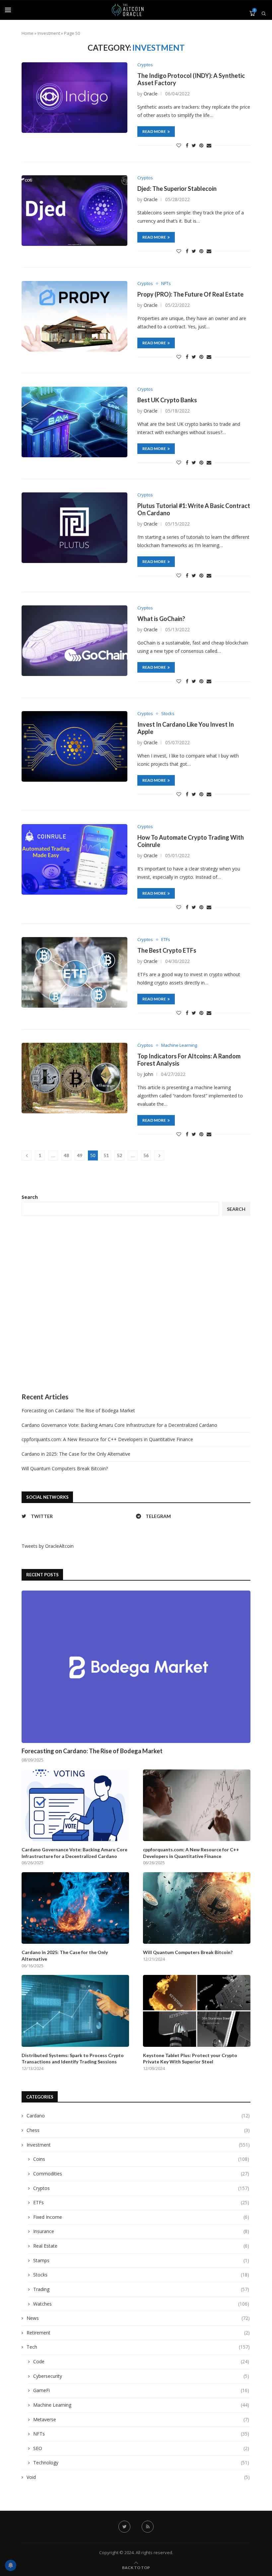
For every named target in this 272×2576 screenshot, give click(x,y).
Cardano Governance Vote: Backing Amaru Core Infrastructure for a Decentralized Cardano (119, 1425)
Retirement (138, 2333)
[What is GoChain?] (74, 641)
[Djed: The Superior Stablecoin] (74, 211)
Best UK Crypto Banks (167, 400)
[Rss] (148, 2527)
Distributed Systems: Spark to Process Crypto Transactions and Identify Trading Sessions (73, 2059)
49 (80, 1155)
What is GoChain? (161, 619)
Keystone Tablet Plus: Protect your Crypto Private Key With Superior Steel (190, 2059)
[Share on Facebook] (187, 145)
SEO (141, 2448)
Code (141, 2361)
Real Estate (141, 2246)
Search (30, 1197)
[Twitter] (124, 2527)
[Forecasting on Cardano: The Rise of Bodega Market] (136, 1667)
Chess (138, 2130)
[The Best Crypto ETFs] (74, 972)
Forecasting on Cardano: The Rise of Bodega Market (78, 1410)
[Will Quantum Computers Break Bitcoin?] (197, 1908)
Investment (49, 33)
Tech (138, 2347)
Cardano (138, 2116)
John (148, 1074)
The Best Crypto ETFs (167, 950)
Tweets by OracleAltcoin (48, 1546)
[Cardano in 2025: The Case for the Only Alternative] (75, 1908)
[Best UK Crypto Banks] (74, 422)
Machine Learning (179, 1045)
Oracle (151, 94)
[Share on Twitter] (194, 145)
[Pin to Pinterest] (201, 145)
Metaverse (141, 2419)
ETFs (166, 940)
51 (106, 1155)
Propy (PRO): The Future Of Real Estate (190, 294)
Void (138, 2477)
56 (146, 1155)
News (138, 2318)
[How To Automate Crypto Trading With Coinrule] (74, 859)
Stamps (141, 2260)
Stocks (168, 714)
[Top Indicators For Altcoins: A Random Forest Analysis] (74, 1078)
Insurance (141, 2231)
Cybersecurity (141, 2376)
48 (66, 1155)
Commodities (141, 2174)
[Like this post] (179, 145)
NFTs (166, 284)
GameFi (141, 2390)
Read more (154, 131)
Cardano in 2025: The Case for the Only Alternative (76, 1454)
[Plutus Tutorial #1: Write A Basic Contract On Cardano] (74, 528)
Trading (141, 2289)
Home (28, 33)
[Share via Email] (209, 145)
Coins (141, 2159)
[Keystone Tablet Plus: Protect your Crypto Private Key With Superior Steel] (197, 2011)
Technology (141, 2463)
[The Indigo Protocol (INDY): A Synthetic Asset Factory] (74, 98)
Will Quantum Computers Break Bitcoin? (65, 1468)
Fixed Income (141, 2217)
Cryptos (145, 65)
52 (119, 1155)
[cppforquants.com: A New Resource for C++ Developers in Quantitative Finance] (197, 1805)
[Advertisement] (136, 1304)
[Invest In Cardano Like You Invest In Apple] (74, 746)
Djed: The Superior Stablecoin (177, 189)
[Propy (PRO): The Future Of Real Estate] (74, 316)
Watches (141, 2304)
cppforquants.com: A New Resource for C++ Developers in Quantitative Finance (107, 1439)
